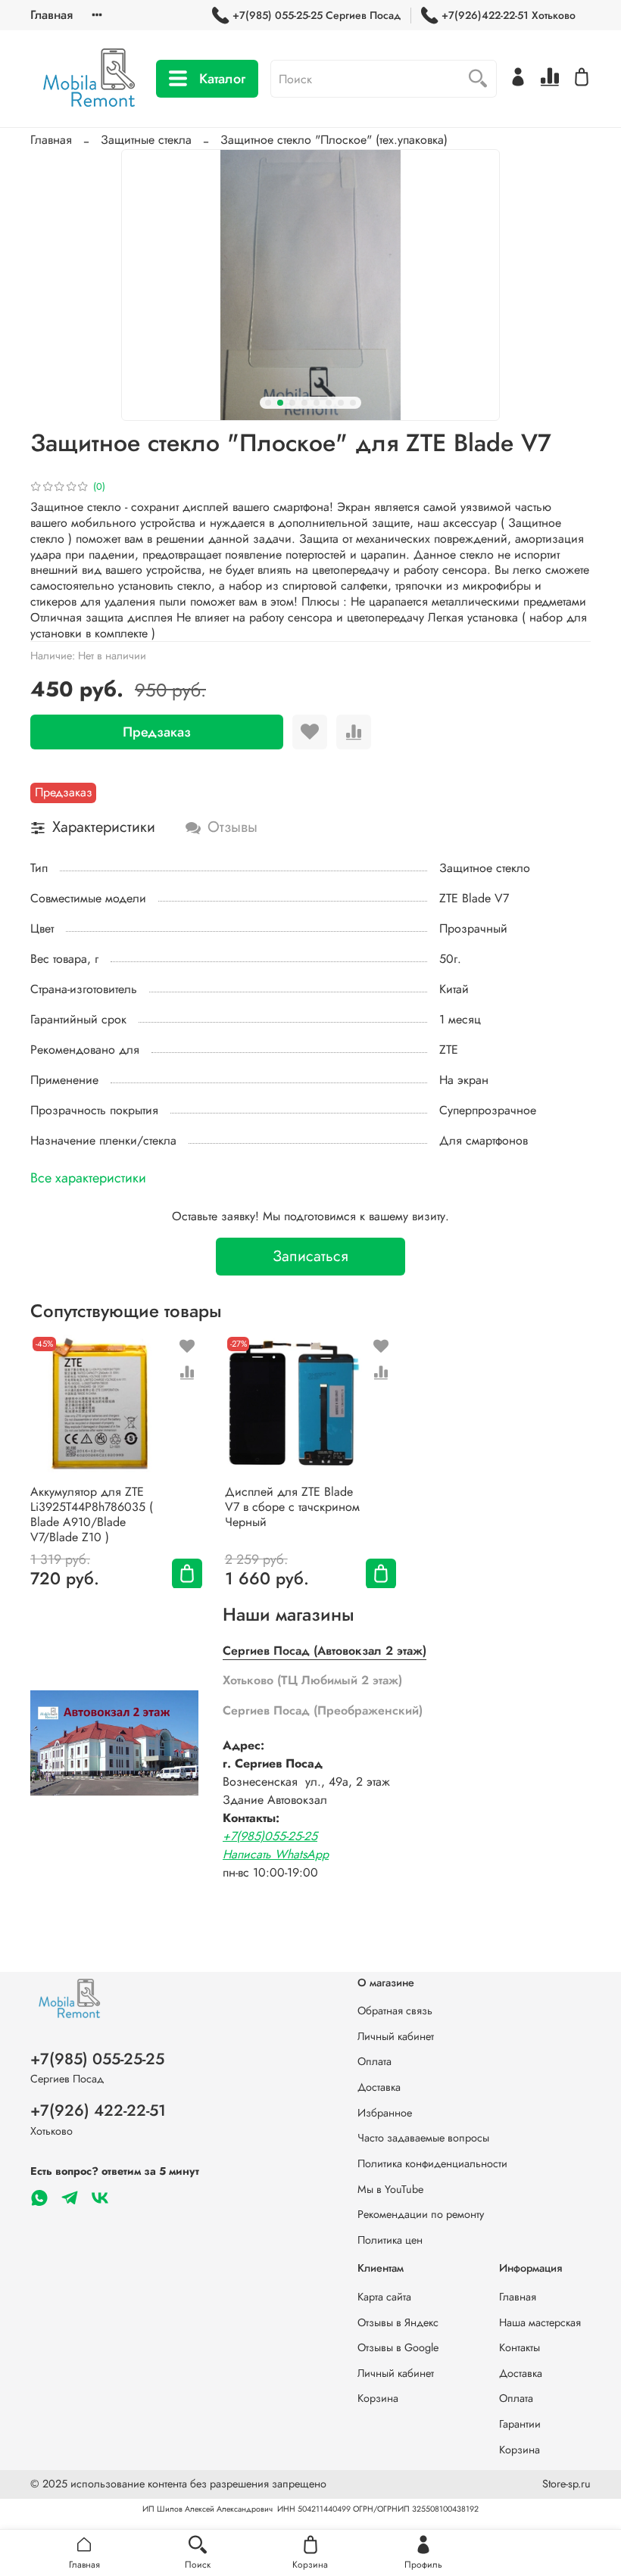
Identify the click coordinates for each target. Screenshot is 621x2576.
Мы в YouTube (390, 2189)
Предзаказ (157, 732)
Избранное (385, 2113)
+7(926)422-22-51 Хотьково (509, 15)
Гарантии (520, 2424)
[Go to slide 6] (329, 403)
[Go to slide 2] (280, 403)
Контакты (520, 2347)
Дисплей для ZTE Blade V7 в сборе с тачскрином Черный (292, 1506)
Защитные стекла (146, 140)
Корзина (378, 2398)
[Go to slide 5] (317, 403)
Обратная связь (395, 2011)
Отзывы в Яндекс (398, 2322)
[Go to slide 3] (292, 403)
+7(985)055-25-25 (270, 1836)
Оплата (374, 2061)
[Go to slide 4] (304, 403)
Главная (51, 15)
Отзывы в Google (398, 2347)
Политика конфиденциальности (432, 2163)
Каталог (222, 79)
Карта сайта (384, 2297)
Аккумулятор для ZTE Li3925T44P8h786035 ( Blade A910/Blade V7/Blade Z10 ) (92, 1514)
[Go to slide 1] (268, 403)
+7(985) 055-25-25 (97, 2059)
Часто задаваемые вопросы (423, 2138)
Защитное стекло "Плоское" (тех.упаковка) (334, 140)
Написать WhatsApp (276, 1854)
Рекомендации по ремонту (421, 2214)
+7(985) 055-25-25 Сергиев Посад (317, 15)
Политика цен (390, 2240)
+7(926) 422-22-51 (98, 2110)
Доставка (379, 2087)
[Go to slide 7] (341, 403)
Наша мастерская (540, 2322)
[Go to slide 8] (353, 403)
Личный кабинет (396, 2036)
